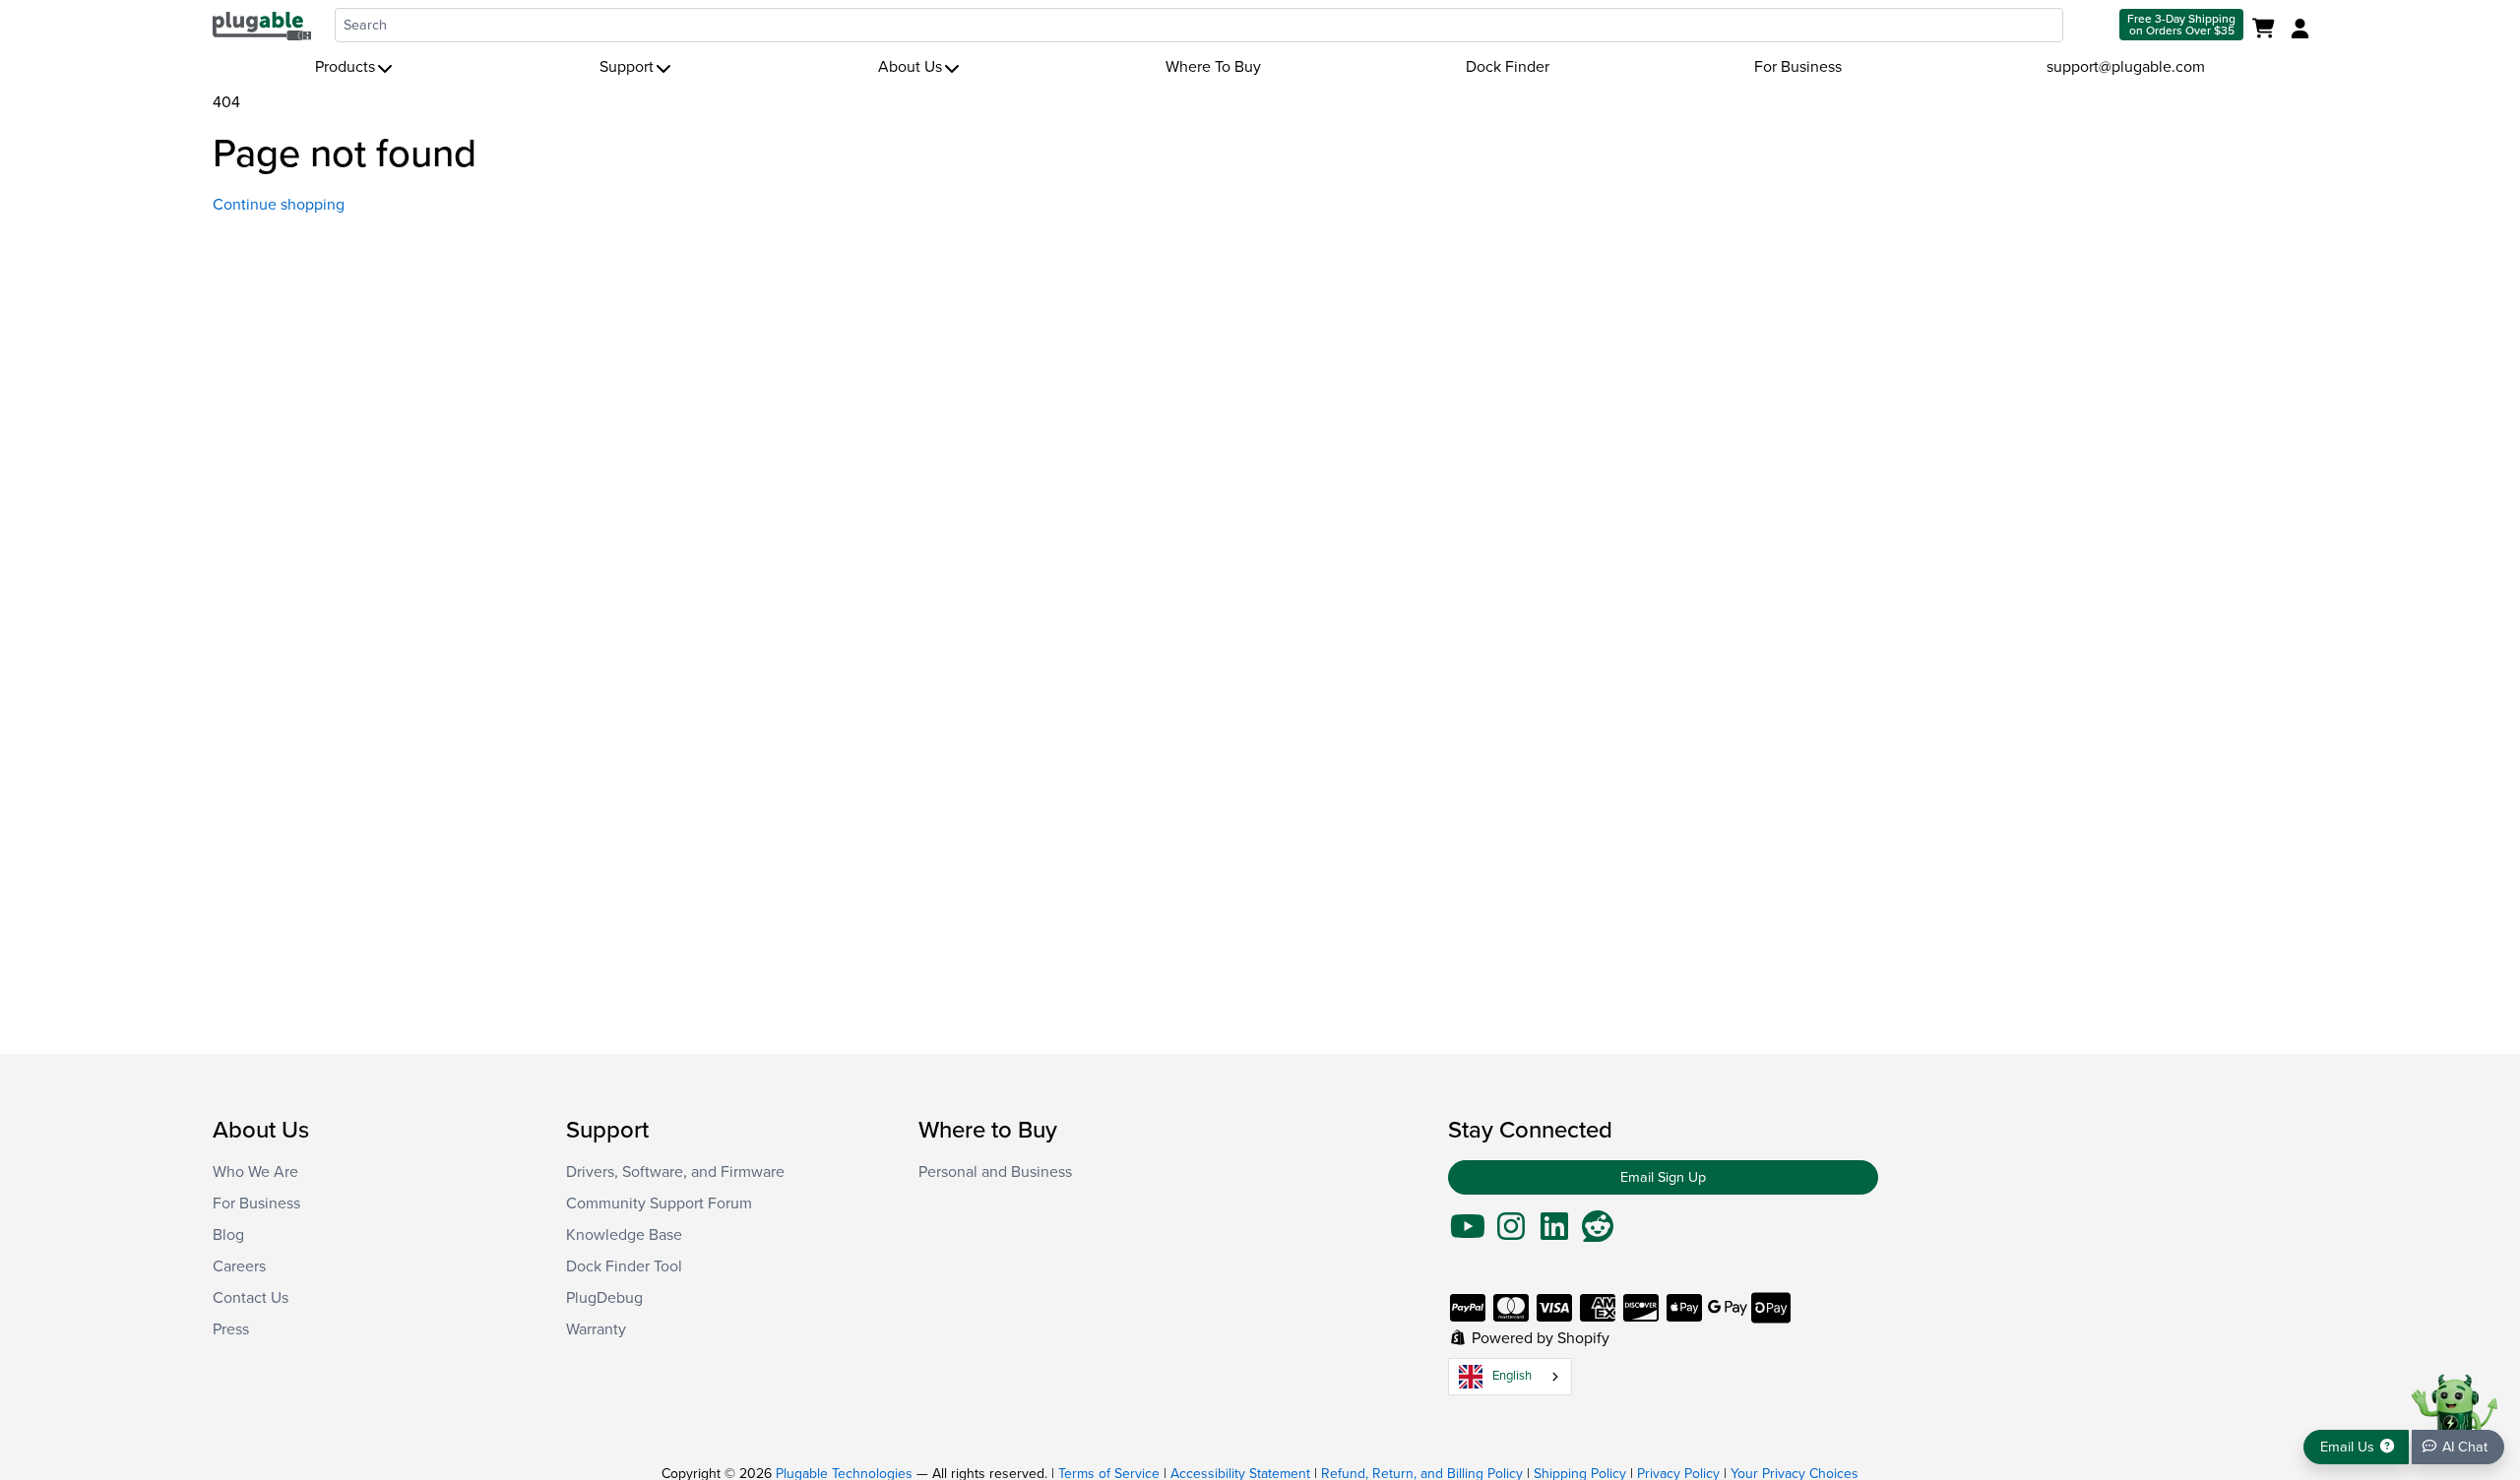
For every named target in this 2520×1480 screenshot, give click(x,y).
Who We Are (255, 1172)
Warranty (596, 1329)
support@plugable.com (2126, 67)
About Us (910, 67)
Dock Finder (1508, 67)
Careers (239, 1266)
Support (627, 67)
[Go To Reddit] (1598, 1233)
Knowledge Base (624, 1235)
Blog (228, 1235)
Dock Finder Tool (624, 1266)
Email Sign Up (1663, 1177)
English (1512, 1376)
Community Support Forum (659, 1203)
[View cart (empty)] (2268, 30)
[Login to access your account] (2298, 30)
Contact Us (251, 1298)
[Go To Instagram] (1511, 1233)
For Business (1798, 67)
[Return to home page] (262, 25)
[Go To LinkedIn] (1554, 1233)
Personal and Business (995, 1172)
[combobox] (1199, 25)
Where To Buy (1213, 67)
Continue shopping (279, 205)
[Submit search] (2089, 25)
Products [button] (345, 67)
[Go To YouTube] (1468, 1233)
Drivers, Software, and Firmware (675, 1172)
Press (231, 1329)
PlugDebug (604, 1298)
